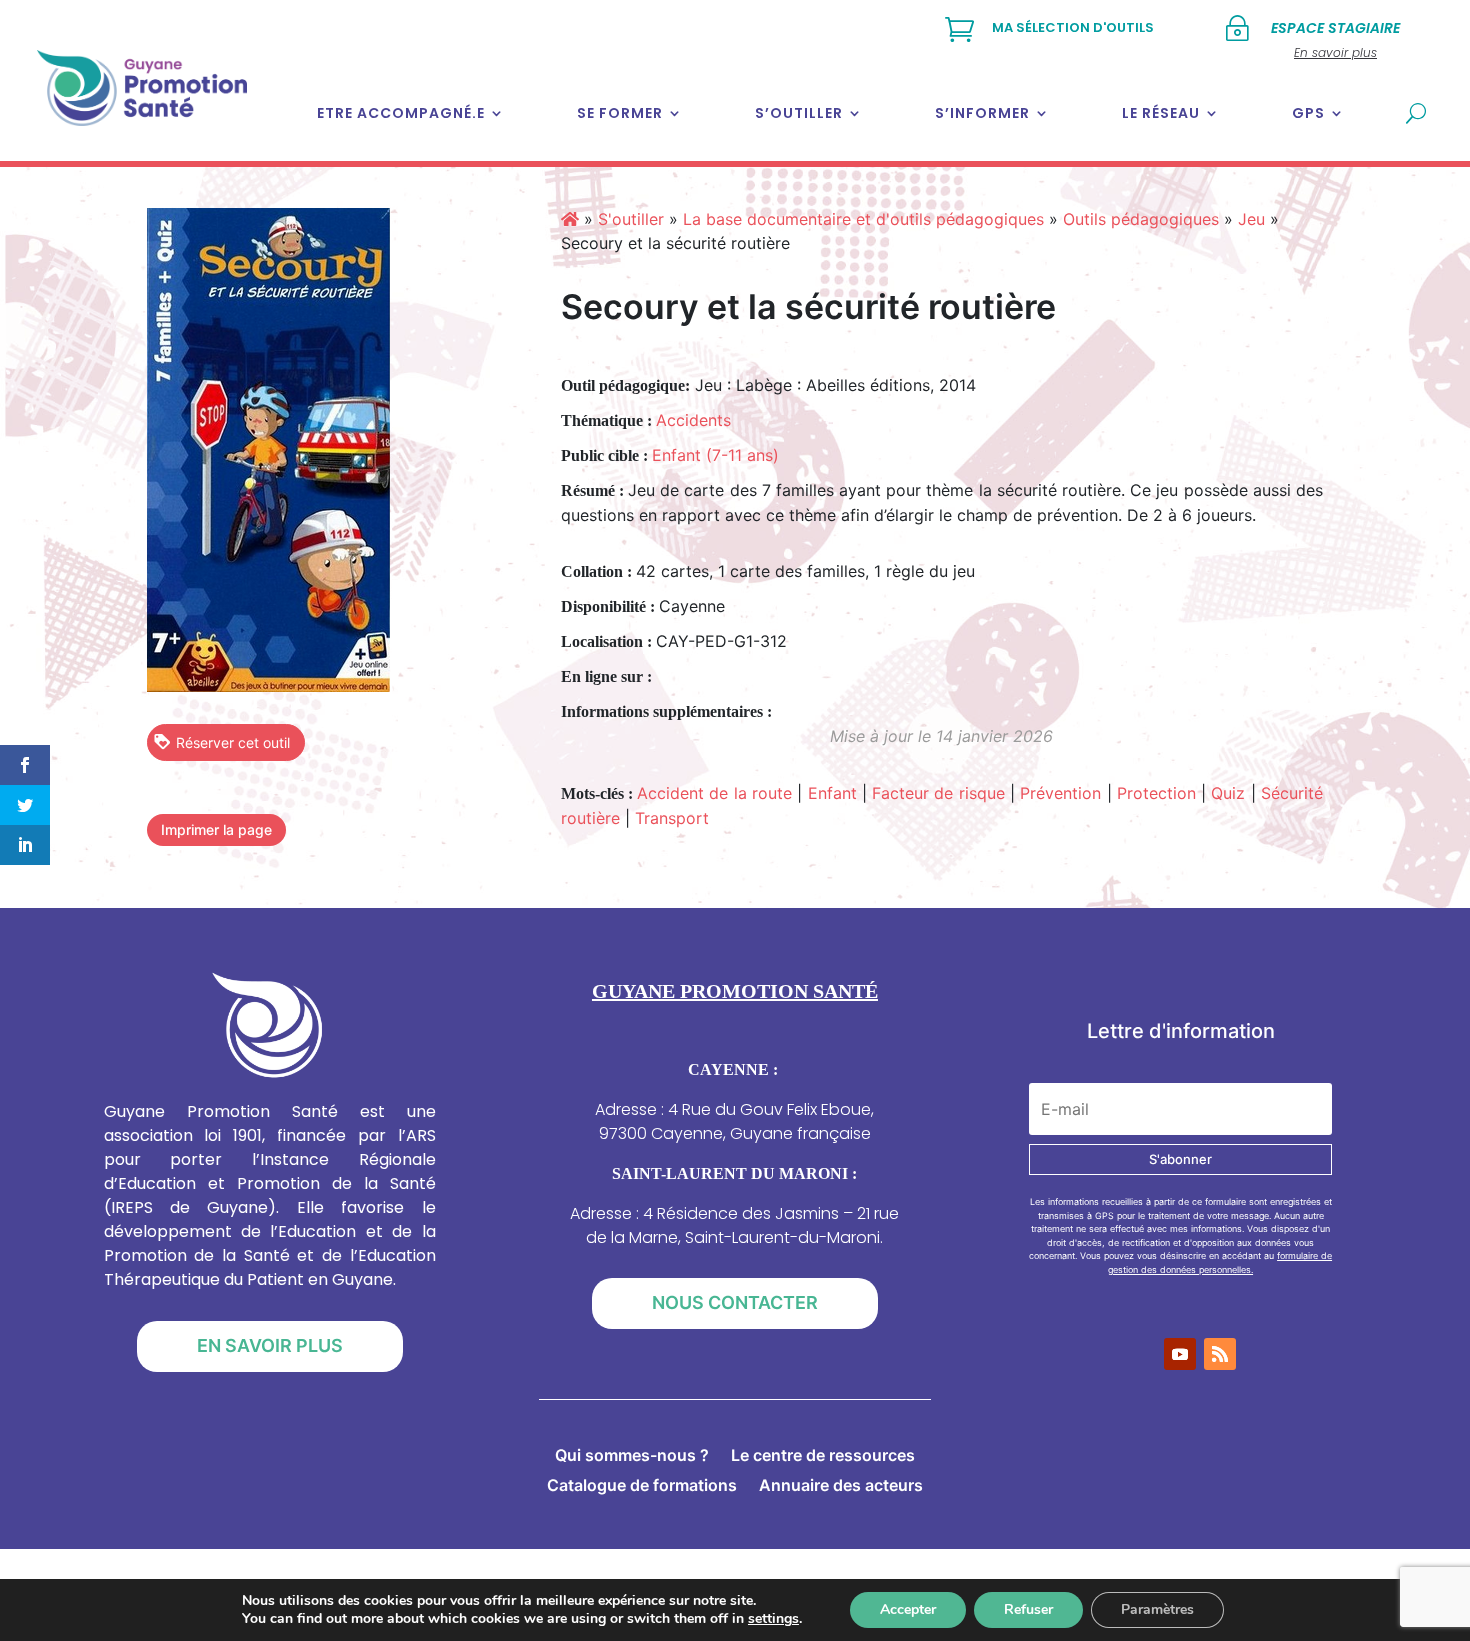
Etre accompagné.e (401, 113)
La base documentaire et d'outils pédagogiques (863, 219)
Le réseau (1161, 113)
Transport (672, 818)
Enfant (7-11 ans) (715, 455)
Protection (1156, 793)
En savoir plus (270, 1345)
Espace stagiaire (1335, 28)
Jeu (1251, 219)
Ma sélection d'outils (1073, 27)
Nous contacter (735, 1302)
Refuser (1028, 1609)
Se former (620, 113)
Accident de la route (714, 793)
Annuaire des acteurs (841, 1486)
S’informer (982, 113)
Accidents (693, 420)
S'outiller (631, 219)
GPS (1308, 113)
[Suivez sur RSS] (1220, 1354)
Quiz (1228, 793)
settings (773, 1619)
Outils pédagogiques (1141, 219)
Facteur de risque (938, 793)
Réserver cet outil (233, 742)
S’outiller (799, 113)
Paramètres (1157, 1609)
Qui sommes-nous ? (632, 1456)
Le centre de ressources (823, 1456)
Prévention (1060, 793)
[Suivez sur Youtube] (1180, 1354)
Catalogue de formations (642, 1486)
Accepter (908, 1609)
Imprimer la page (216, 829)
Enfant (832, 793)
